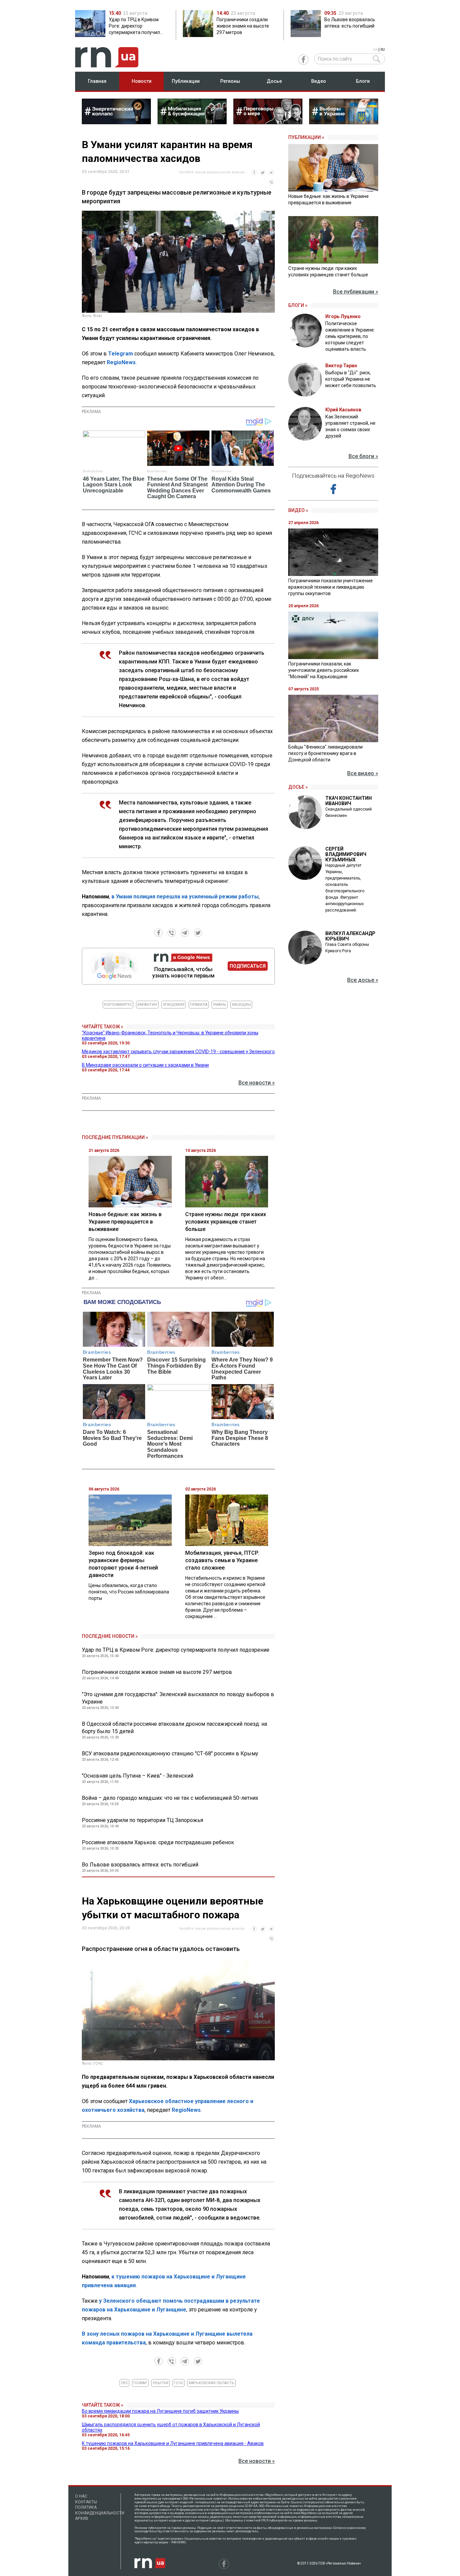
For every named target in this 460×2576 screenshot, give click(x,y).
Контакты (86, 2502)
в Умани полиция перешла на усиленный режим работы (185, 897)
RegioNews (121, 362)
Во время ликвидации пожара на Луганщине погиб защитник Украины (160, 2411)
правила (199, 1005)
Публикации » (306, 137)
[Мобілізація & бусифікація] (192, 122)
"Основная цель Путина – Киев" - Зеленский (138, 1776)
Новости (142, 81)
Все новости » (257, 1083)
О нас (81, 2496)
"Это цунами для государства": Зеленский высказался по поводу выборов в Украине (178, 1698)
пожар (140, 2383)
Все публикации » (356, 292)
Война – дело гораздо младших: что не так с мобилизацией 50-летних (170, 1798)
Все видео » (363, 773)
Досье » (298, 787)
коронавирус (118, 1005)
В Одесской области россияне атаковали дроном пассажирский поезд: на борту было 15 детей (174, 1728)
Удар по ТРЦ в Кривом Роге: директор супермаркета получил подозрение (176, 1650)
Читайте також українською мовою (212, 172)
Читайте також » (103, 1027)
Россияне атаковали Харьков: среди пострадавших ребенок (158, 1842)
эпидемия (174, 1005)
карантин (147, 1005)
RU (383, 50)
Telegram (121, 354)
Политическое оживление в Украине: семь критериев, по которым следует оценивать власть (350, 336)
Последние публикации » (115, 1137)
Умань (220, 1005)
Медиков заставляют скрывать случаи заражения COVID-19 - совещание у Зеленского (178, 1052)
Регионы (230, 81)
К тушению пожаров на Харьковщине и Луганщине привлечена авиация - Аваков (173, 2443)
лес (124, 2383)
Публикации (186, 81)
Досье (274, 81)
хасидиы (241, 1005)
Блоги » (298, 305)
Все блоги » (363, 456)
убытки (160, 2383)
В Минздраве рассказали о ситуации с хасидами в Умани (145, 1065)
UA (375, 50)
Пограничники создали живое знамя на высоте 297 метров (157, 1672)
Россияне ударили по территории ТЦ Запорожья (142, 1820)
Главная (97, 81)
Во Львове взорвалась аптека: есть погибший (140, 1865)
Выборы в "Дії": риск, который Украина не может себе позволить (351, 379)
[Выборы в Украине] (344, 122)
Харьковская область (211, 2383)
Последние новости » (110, 1636)
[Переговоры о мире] (268, 122)
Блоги (363, 81)
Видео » (298, 510)
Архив (82, 2518)
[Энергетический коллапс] (116, 122)
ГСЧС (178, 2383)
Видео (319, 81)
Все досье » (363, 980)
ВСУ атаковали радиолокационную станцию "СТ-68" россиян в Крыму (170, 1754)
